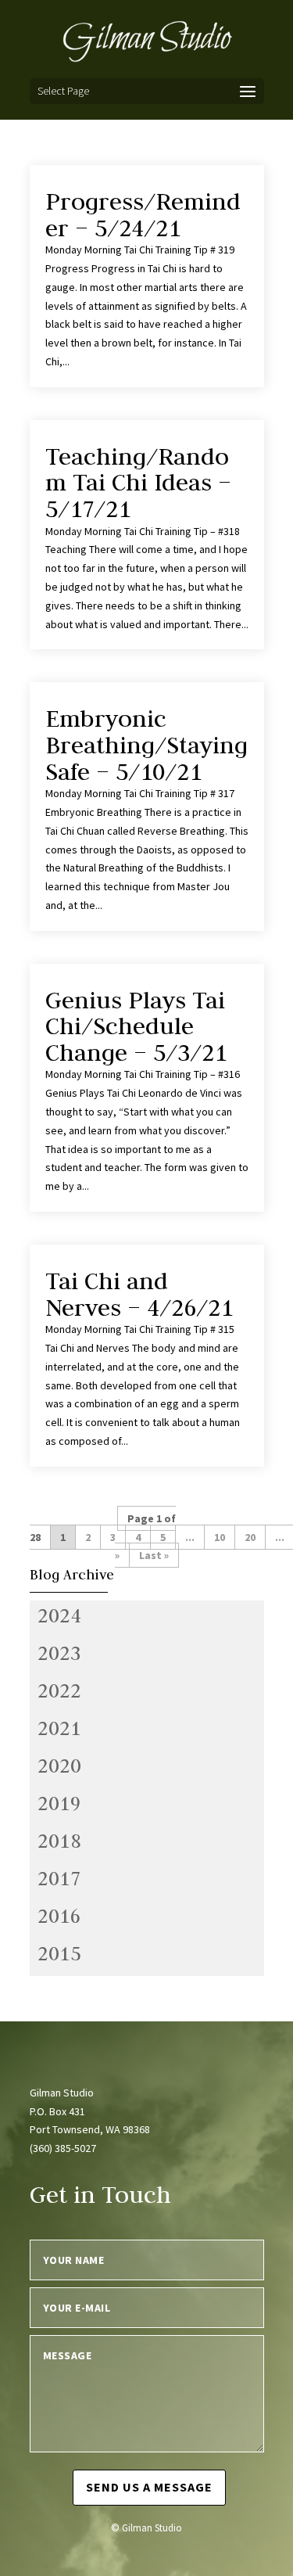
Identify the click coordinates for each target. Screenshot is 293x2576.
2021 (59, 1728)
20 (250, 1537)
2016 (59, 1916)
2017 (59, 1878)
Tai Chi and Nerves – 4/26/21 (139, 1294)
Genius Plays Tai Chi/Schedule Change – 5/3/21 (136, 1026)
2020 (59, 1766)
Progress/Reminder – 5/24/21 (143, 214)
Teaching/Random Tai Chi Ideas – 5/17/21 (138, 482)
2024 (59, 1615)
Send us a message (149, 2487)
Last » (154, 1555)
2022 (59, 1690)
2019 (59, 1803)
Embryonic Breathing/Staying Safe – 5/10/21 (146, 744)
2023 (59, 1653)
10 (220, 1537)
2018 (59, 1841)
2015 (59, 1953)
